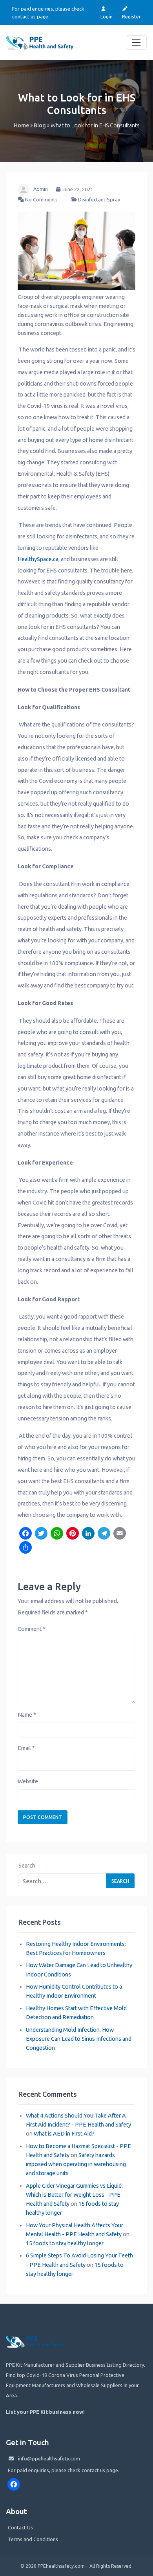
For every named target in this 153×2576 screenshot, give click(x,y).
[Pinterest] (73, 1534)
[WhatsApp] (57, 1534)
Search (27, 1866)
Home (21, 125)
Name (27, 1715)
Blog (40, 125)
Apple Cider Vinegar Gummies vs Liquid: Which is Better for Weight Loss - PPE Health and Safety (74, 2195)
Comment (32, 1629)
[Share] (25, 1548)
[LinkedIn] (88, 1534)
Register (131, 16)
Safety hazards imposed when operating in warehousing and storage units (76, 2164)
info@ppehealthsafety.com (49, 2458)
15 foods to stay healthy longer (65, 2243)
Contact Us (20, 2527)
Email (26, 1748)
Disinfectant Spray (99, 199)
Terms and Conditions (33, 2539)
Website (28, 1781)
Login (107, 16)
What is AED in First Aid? (64, 2134)
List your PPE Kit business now (45, 2412)
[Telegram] (104, 1534)
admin (41, 189)
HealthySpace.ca (38, 559)
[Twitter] (41, 1534)
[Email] (120, 1534)
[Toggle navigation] (136, 43)
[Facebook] (25, 1534)
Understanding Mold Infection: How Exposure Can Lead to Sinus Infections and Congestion (79, 2039)
